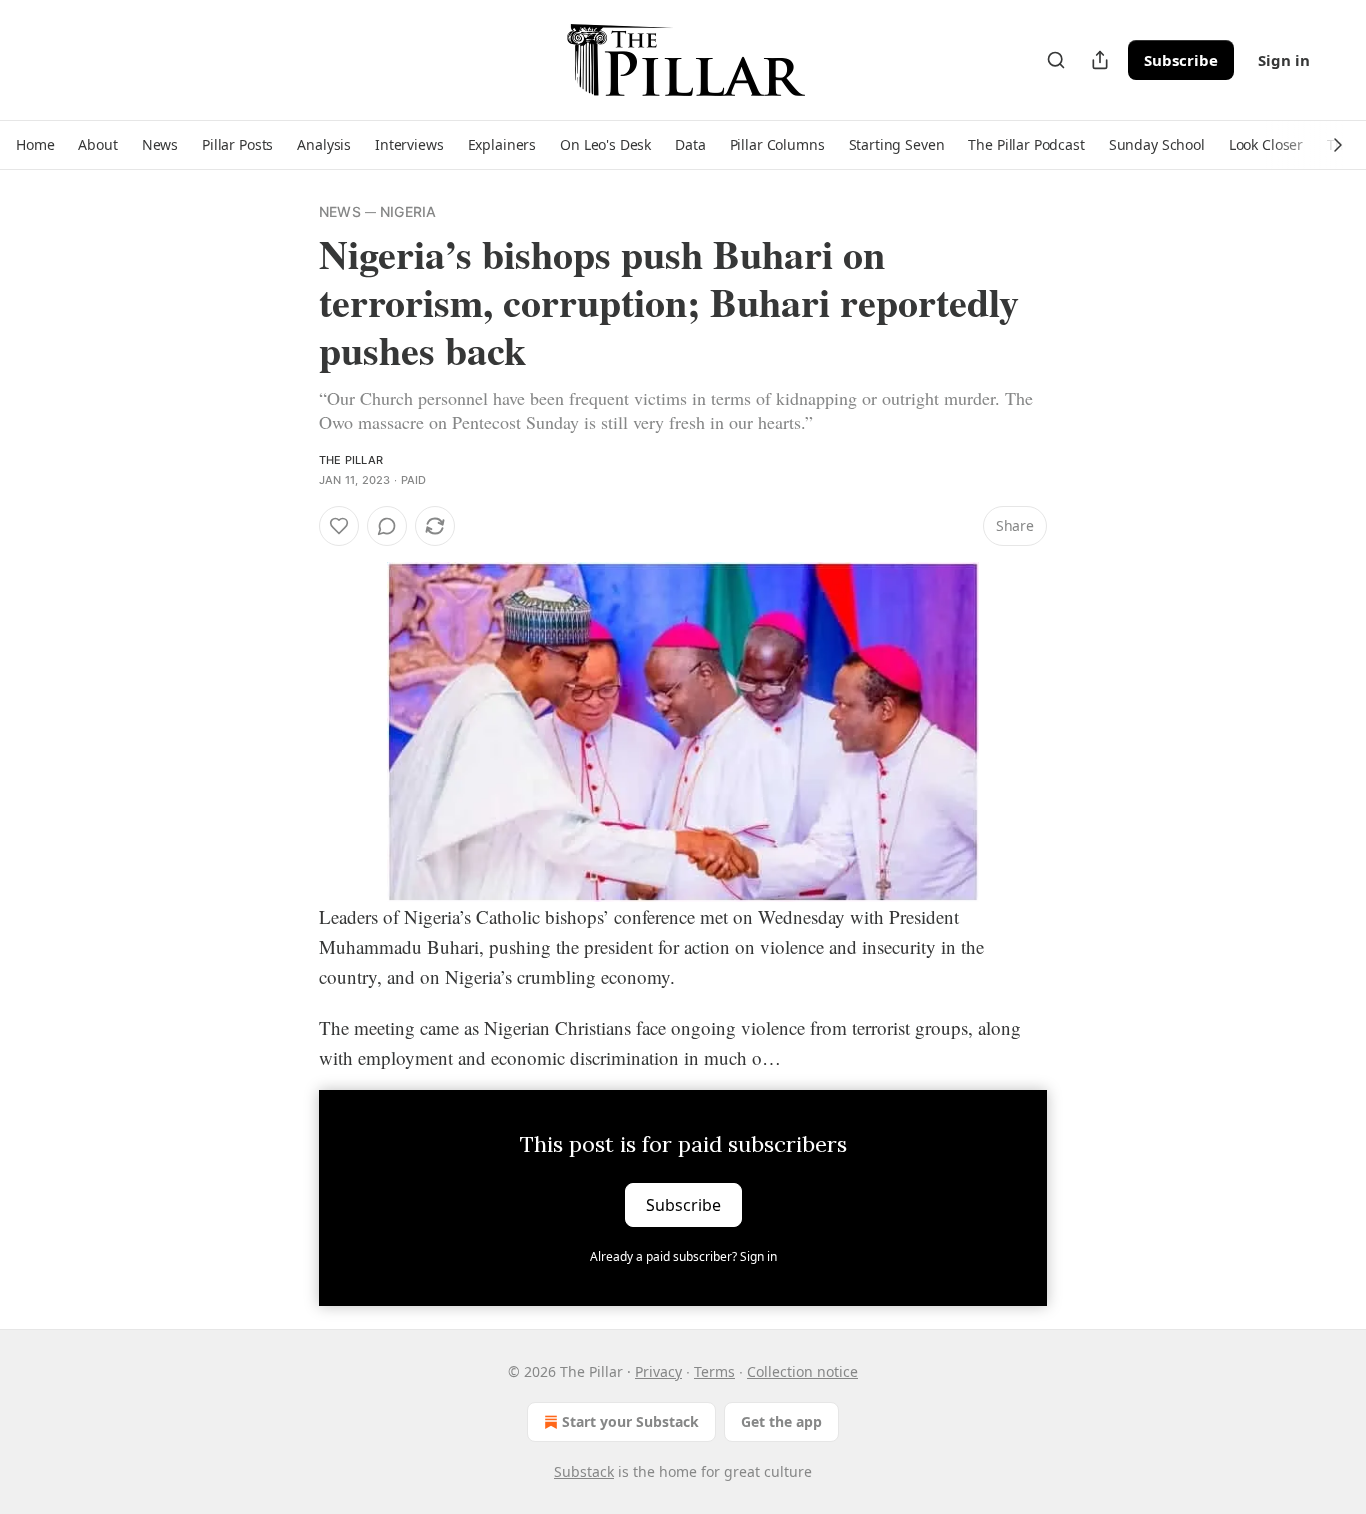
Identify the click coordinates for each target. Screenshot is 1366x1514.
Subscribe (1181, 60)
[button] (35, 145)
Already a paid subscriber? (683, 1256)
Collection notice (802, 1371)
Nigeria (408, 211)
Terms (714, 1371)
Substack (584, 1471)
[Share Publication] (1100, 60)
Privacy (658, 1371)
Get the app (781, 1421)
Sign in (1284, 60)
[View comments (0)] (387, 526)
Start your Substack (630, 1421)
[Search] (1056, 60)
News (340, 211)
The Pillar (351, 460)
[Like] (339, 526)
